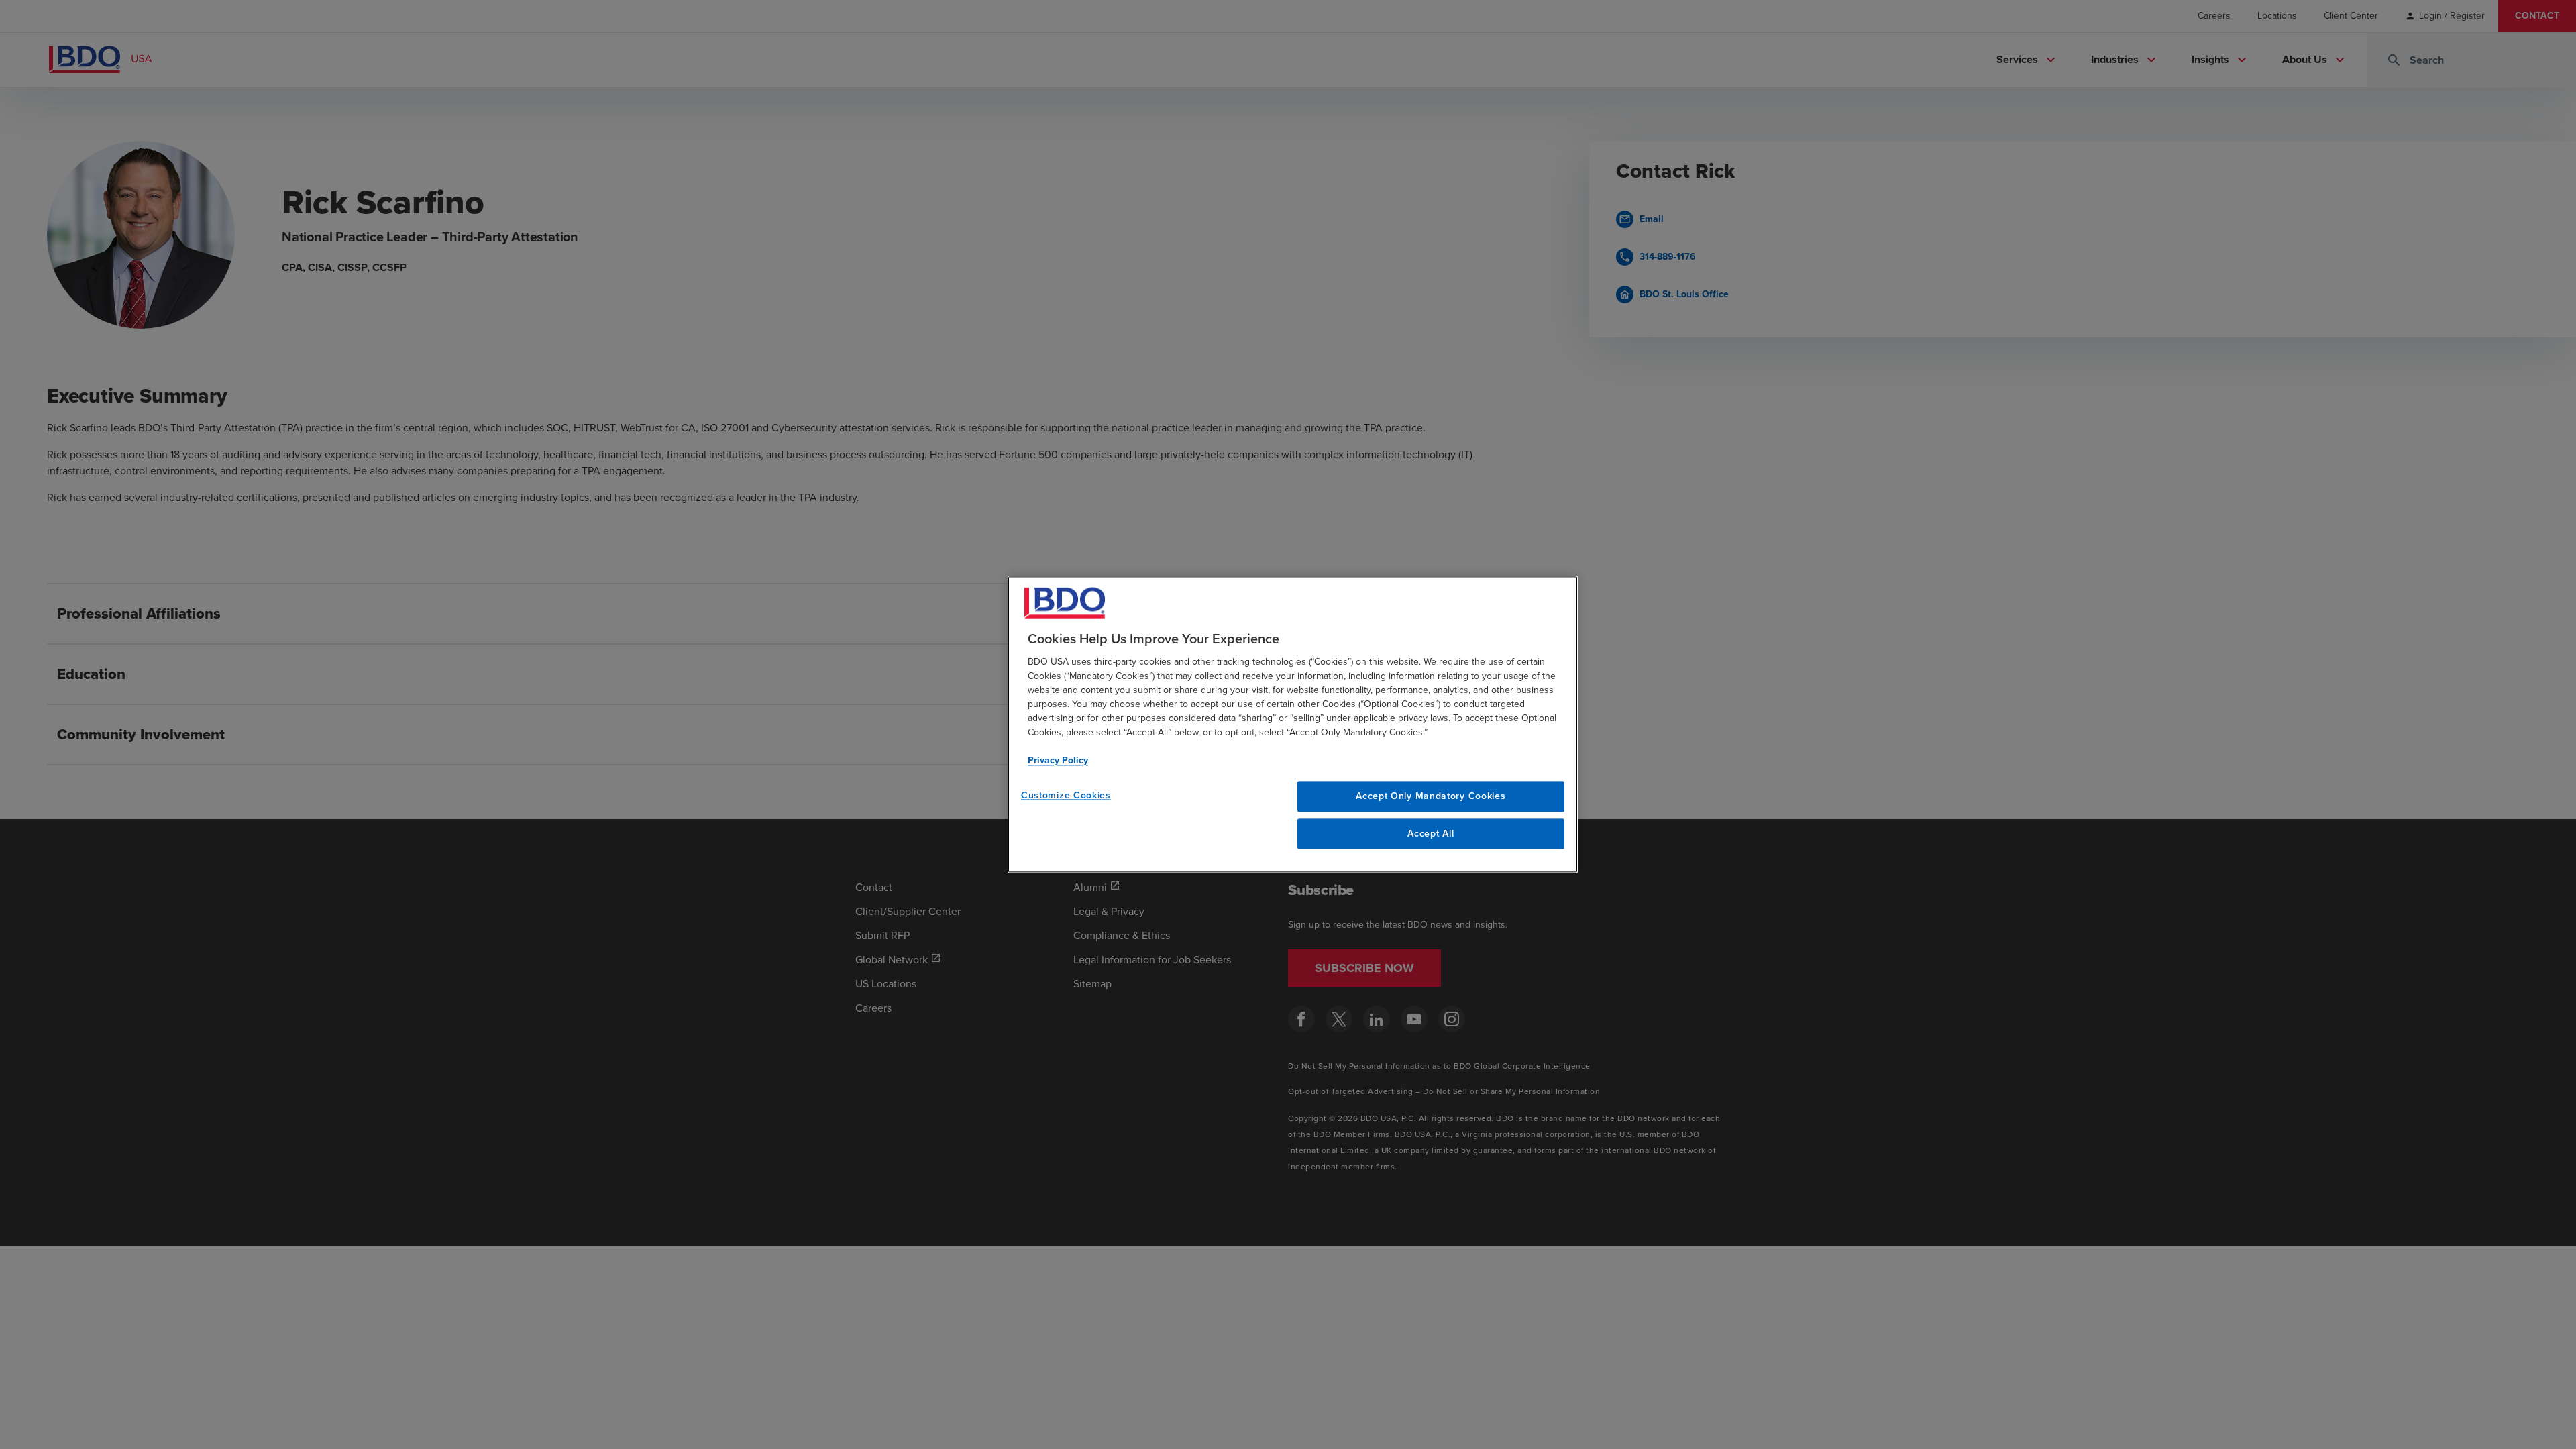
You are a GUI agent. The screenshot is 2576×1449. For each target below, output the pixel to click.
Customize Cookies (1066, 795)
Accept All (1431, 834)
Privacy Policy (1058, 760)
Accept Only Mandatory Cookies (1431, 796)
